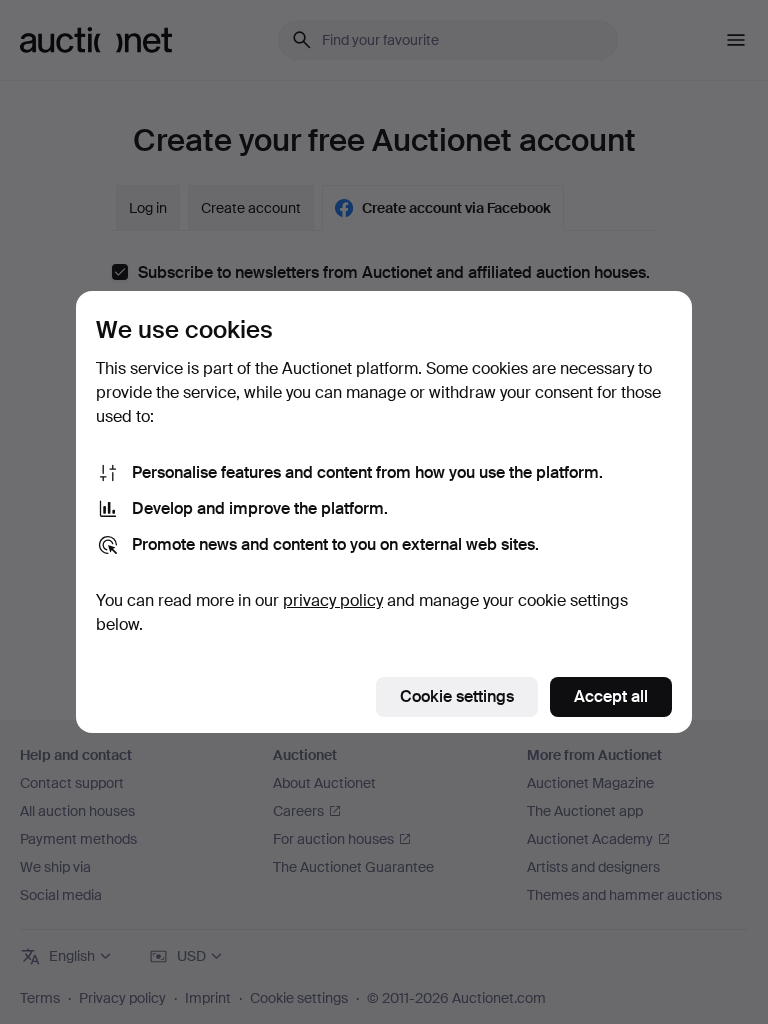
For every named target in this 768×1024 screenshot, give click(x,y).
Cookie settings (457, 696)
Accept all (611, 696)
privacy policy (333, 600)
